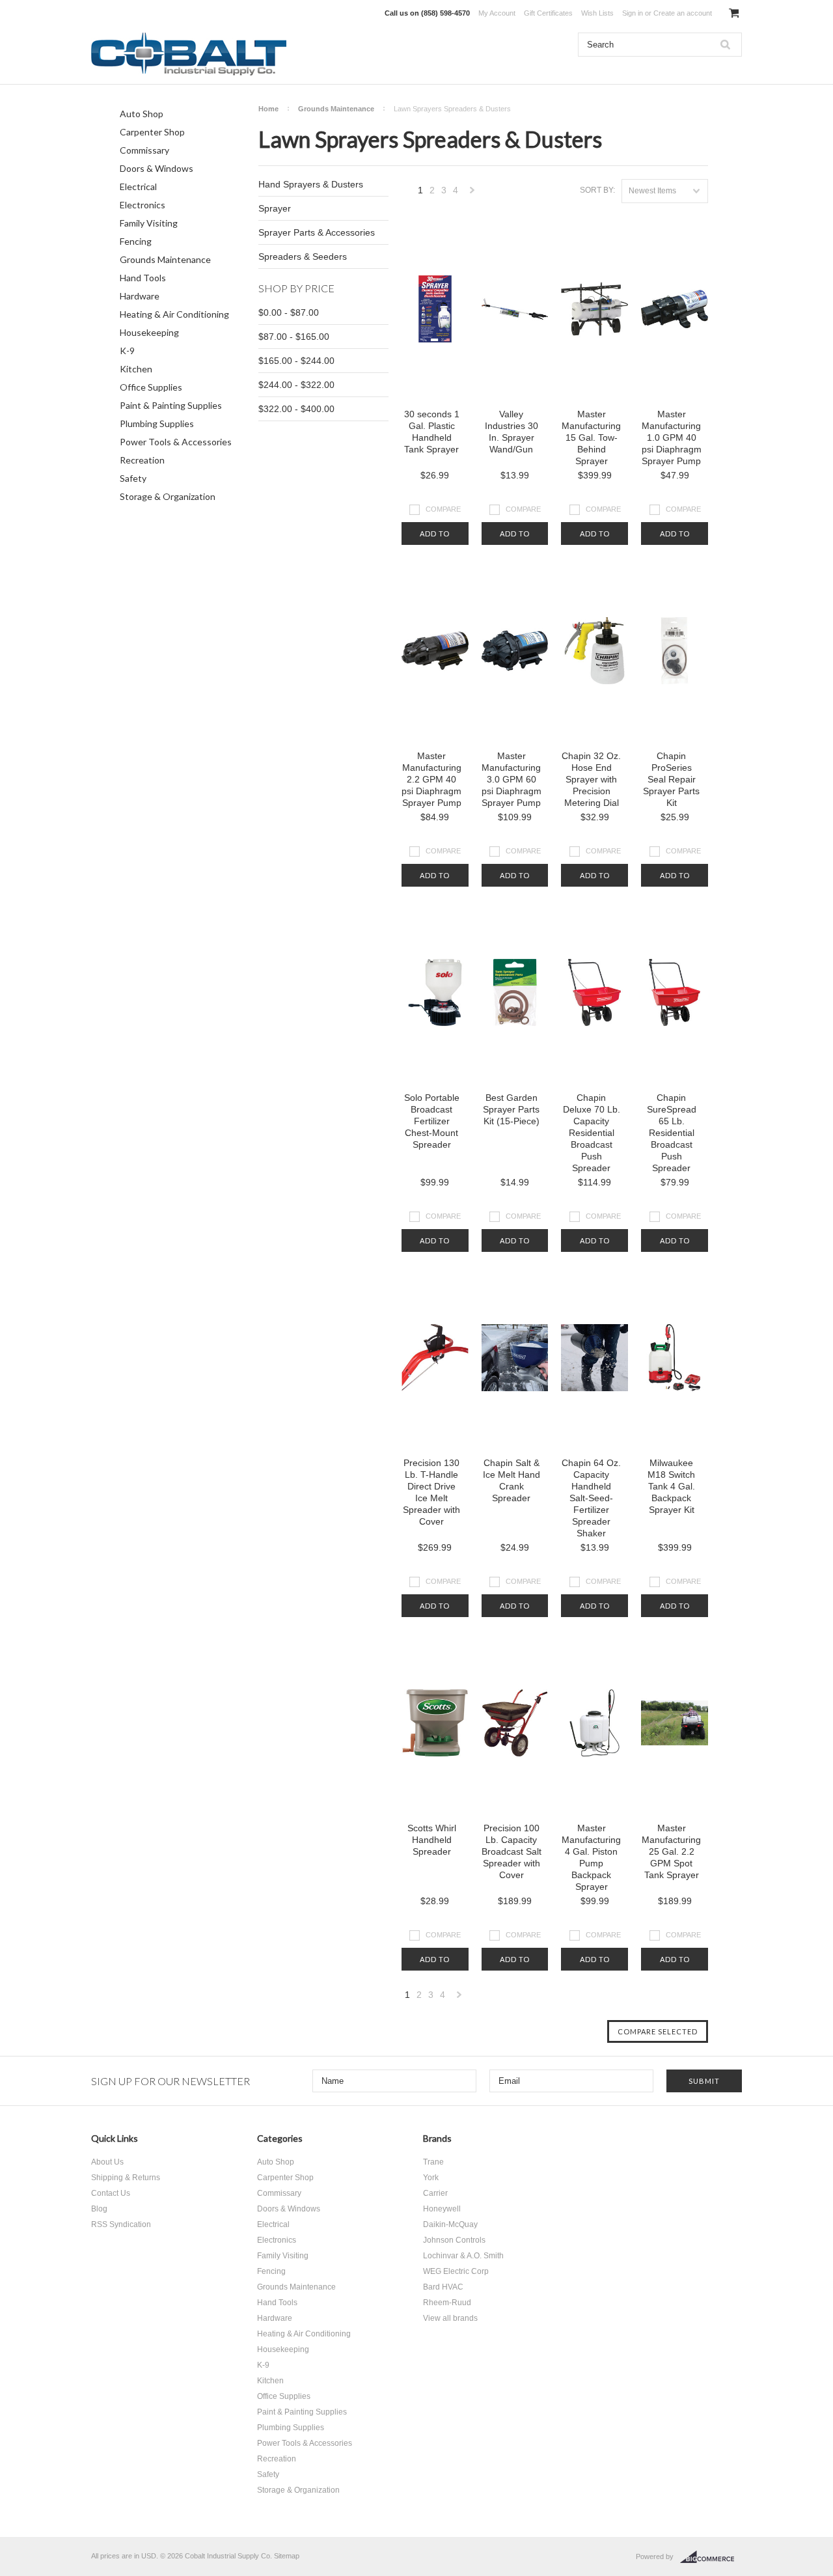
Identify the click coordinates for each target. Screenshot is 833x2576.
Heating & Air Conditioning (174, 314)
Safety (133, 478)
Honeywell (442, 2209)
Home (268, 109)
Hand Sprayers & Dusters (311, 184)
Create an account (683, 13)
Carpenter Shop (152, 132)
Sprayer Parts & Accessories (317, 232)
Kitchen (136, 369)
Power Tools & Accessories (176, 442)
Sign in (633, 13)
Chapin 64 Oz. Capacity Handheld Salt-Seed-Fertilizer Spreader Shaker (591, 1498)
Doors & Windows (157, 168)
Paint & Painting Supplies (171, 405)
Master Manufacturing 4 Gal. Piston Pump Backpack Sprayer (591, 1857)
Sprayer (275, 208)
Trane (433, 2162)
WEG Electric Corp (456, 2271)
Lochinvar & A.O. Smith (463, 2256)
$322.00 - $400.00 (296, 409)
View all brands (450, 2318)
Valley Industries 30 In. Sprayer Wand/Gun (512, 432)
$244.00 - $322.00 (296, 385)
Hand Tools (143, 278)
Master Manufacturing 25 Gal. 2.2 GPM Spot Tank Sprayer (671, 1851)
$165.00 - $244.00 (296, 361)
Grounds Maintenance (165, 259)
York (431, 2178)
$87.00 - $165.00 (294, 337)
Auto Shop (142, 114)
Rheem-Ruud (447, 2303)
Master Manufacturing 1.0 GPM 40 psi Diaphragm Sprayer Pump (672, 437)
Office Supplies (151, 387)
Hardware (140, 296)
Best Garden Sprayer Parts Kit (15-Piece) (511, 1109)
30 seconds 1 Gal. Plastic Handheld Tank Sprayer (432, 432)
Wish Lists (597, 13)
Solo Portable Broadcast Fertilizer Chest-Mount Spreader (432, 1121)
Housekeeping (149, 332)
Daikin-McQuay (450, 2224)
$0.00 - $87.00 (289, 312)
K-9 (127, 351)
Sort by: (597, 190)
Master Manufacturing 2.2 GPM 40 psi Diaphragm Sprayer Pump (431, 779)
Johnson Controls (454, 2240)
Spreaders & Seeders (303, 256)
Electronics (143, 205)
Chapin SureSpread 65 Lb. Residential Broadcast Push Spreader (672, 1133)
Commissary (144, 150)
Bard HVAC (443, 2287)
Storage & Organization (168, 496)
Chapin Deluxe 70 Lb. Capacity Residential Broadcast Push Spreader (592, 1133)
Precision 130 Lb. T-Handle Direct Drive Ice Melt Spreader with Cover (431, 1492)
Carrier (435, 2193)
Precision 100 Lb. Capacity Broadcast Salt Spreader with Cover (512, 1851)
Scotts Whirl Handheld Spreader (432, 1840)
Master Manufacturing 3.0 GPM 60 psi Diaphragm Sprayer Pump (512, 779)
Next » (472, 194)
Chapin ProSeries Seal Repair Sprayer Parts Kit (671, 779)
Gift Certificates (548, 13)
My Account (497, 13)
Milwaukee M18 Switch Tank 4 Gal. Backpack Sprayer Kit (671, 1486)
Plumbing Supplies (157, 423)
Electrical (138, 187)
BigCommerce (711, 2557)
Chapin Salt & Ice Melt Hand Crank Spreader (512, 1480)
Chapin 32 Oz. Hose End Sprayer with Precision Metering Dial (591, 779)
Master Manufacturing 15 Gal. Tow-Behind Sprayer (591, 437)
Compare (443, 509)
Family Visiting (149, 223)
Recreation (142, 460)
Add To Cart (435, 537)
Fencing (136, 241)
